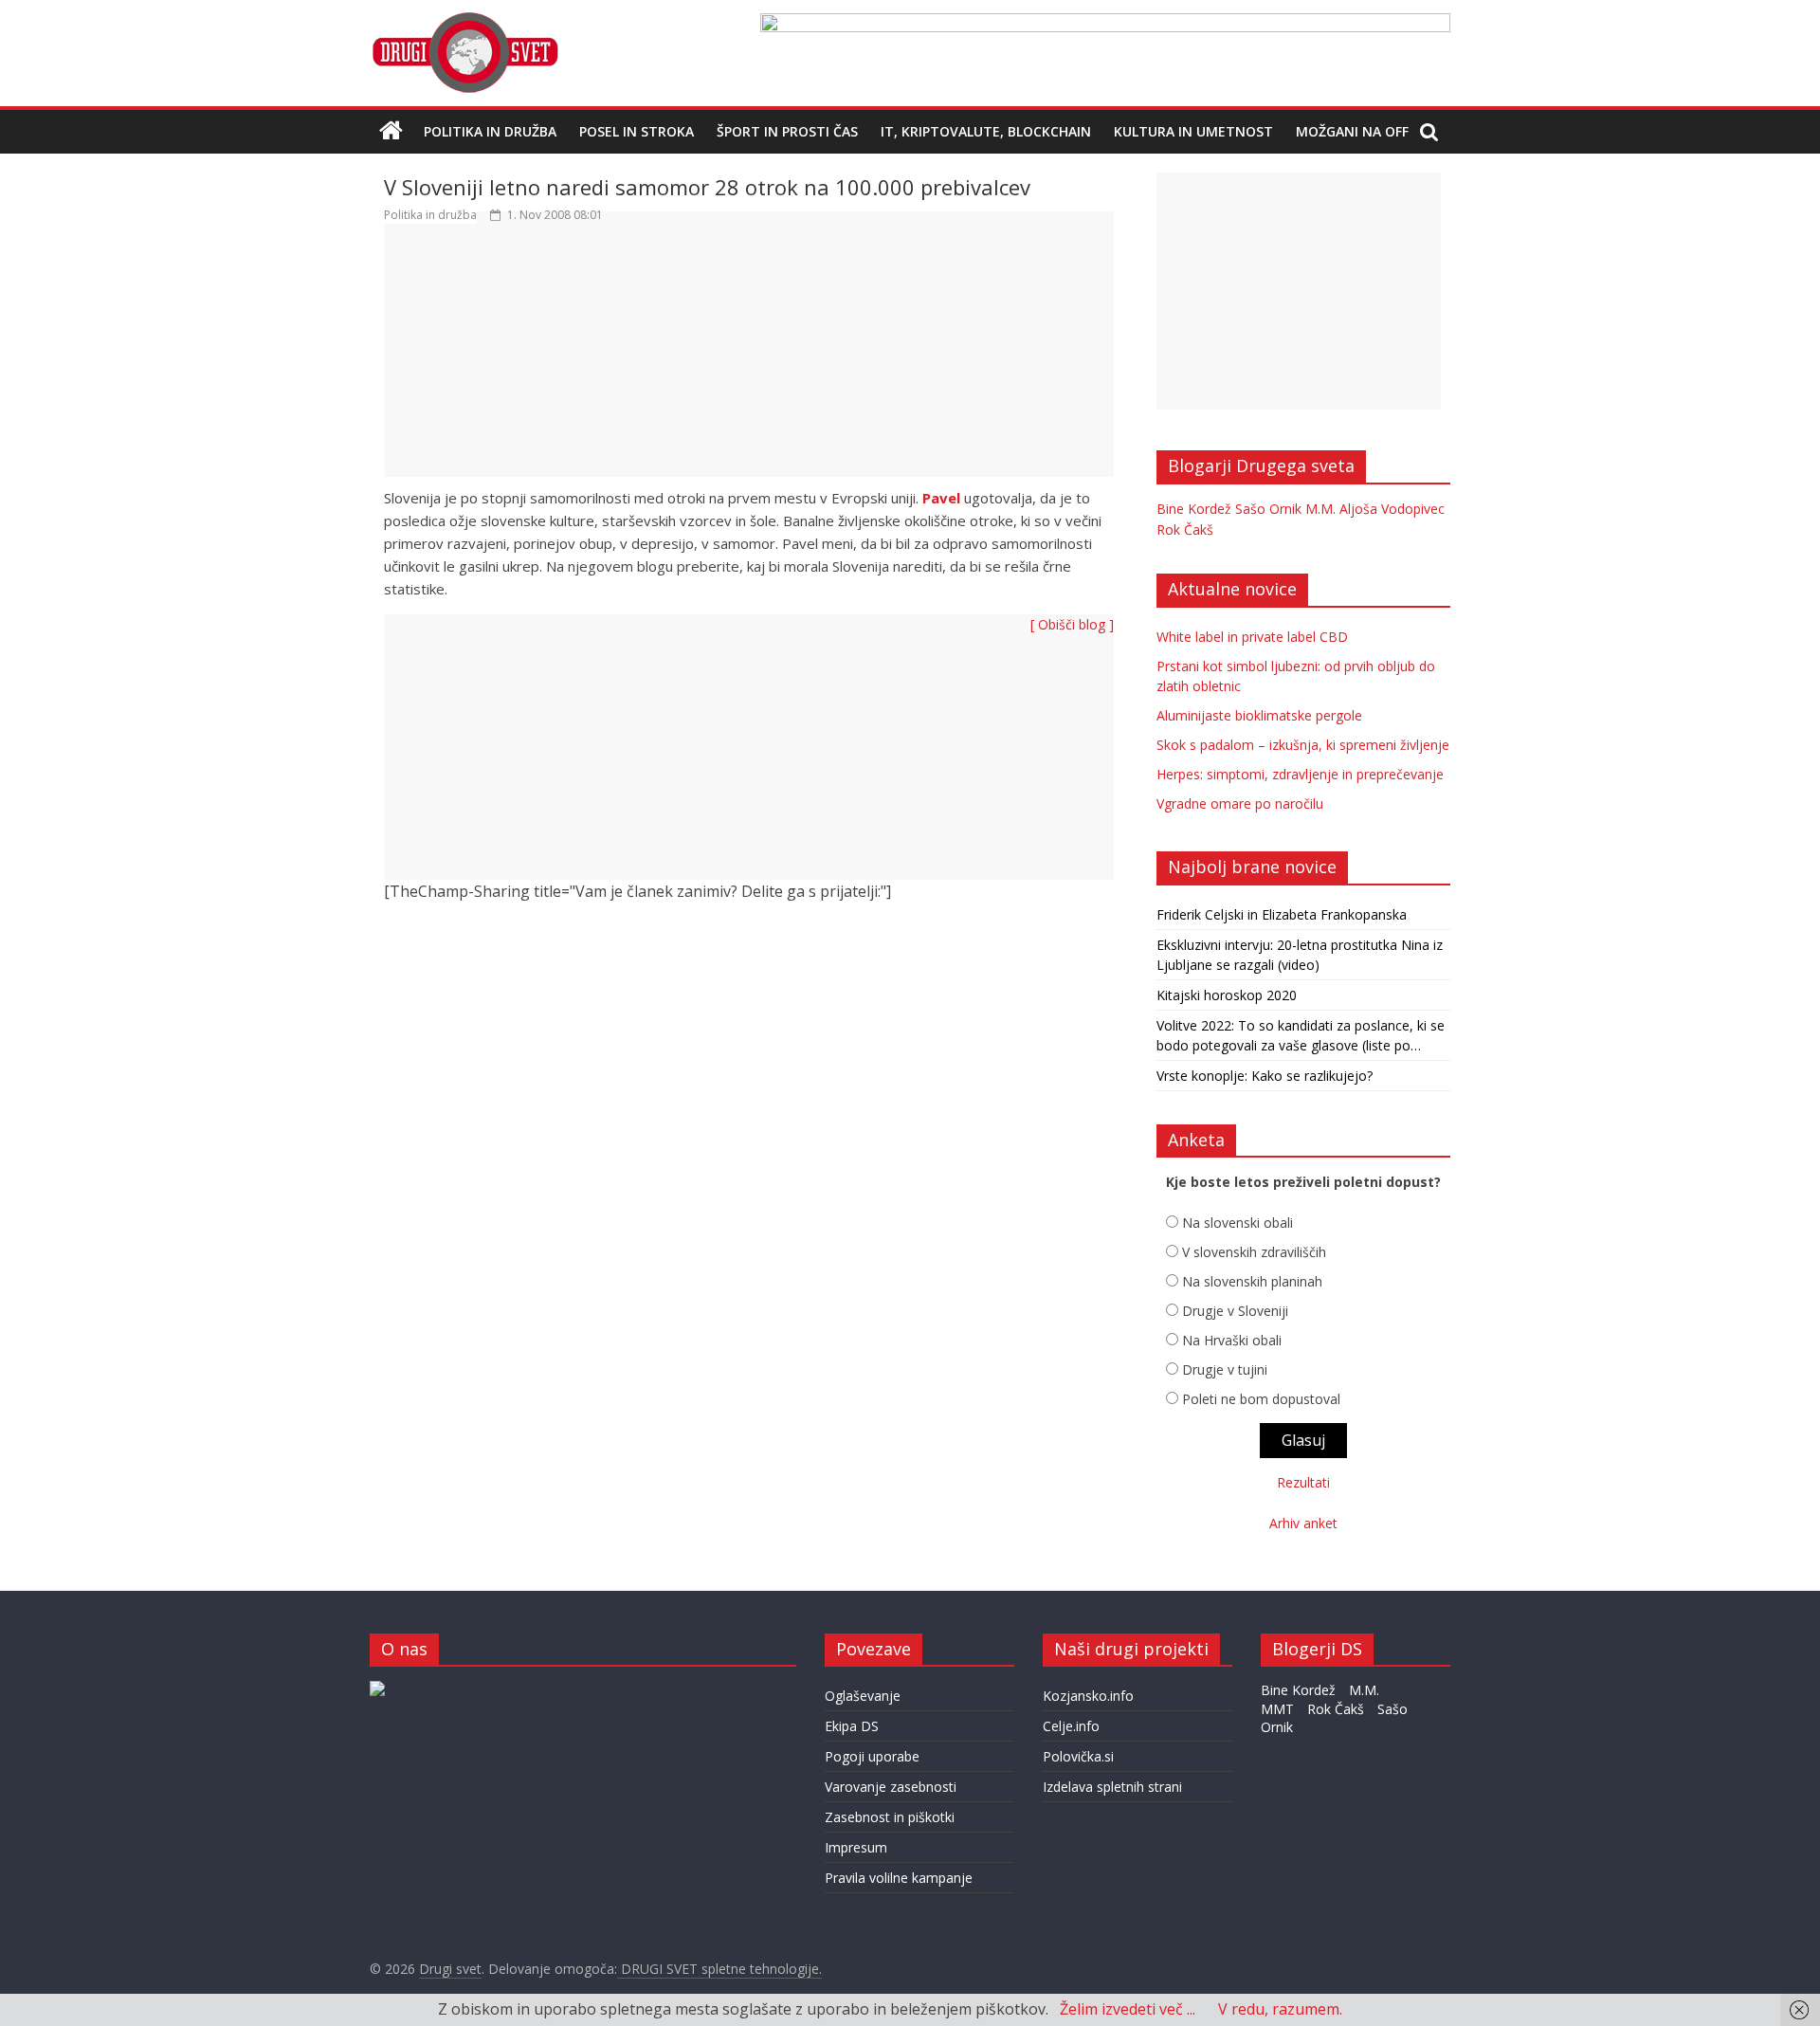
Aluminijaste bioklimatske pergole (1259, 715)
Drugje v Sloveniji (1235, 1311)
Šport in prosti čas (787, 131)
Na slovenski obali (1238, 1223)
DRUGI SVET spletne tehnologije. (719, 1969)
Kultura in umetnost (1193, 131)
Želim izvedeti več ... (1128, 2009)
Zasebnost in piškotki (890, 1817)
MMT (1277, 1709)
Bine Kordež (1194, 509)
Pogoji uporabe (872, 1756)
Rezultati (1303, 1482)
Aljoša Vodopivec (1392, 509)
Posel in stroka (637, 131)
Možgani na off (1352, 131)
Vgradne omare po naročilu (1240, 803)
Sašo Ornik (1268, 509)
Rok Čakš (1185, 529)
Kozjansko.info (1088, 1696)
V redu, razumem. (1280, 2009)
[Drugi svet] (464, 21)
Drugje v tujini (1225, 1369)
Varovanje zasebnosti (891, 1787)
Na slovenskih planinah (1252, 1281)
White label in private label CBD (1252, 637)
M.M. (1320, 509)
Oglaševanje (863, 1696)
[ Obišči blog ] (1072, 624)
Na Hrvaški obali (1232, 1340)
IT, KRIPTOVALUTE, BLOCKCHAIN (986, 131)
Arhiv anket (1303, 1523)
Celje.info (1071, 1726)
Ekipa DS (852, 1726)
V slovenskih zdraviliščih (1254, 1252)
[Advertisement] (749, 359)
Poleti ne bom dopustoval (1261, 1399)
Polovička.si (1078, 1756)
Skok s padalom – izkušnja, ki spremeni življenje (1303, 745)
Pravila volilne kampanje (899, 1878)
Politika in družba (490, 131)
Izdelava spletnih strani (1112, 1787)
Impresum (856, 1847)
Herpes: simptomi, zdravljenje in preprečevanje (1300, 774)
